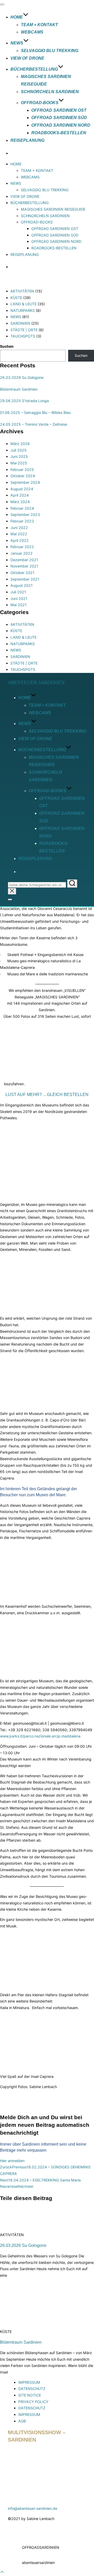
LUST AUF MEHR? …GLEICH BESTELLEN (47, 1094)
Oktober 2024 (23, 476)
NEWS (17, 43)
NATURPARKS (23, 310)
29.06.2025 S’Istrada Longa (24, 401)
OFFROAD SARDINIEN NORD (61, 125)
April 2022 (20, 540)
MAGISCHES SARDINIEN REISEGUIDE (53, 209)
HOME (17, 17)
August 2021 (22, 585)
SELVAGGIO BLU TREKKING (50, 51)
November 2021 (24, 566)
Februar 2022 (22, 547)
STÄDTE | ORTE (24, 330)
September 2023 (25, 514)
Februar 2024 (22, 508)
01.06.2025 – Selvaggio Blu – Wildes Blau (35, 412)
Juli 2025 (19, 450)
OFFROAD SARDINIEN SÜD (59, 118)
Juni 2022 (19, 528)
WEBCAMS (32, 32)
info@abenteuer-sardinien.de (33, 2508)
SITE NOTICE (30, 2395)
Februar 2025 (22, 469)
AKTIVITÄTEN (22, 291)
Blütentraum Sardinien (19, 389)
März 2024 (20, 502)
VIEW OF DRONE (27, 58)
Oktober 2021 (22, 573)
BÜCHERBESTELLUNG (34, 69)
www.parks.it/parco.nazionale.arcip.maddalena (40, 1736)
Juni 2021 (19, 598)
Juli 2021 (18, 592)
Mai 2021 (19, 605)
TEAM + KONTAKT (39, 25)
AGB (22, 2421)
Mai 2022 (19, 534)
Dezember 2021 (24, 560)
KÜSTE (16, 298)
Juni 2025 (19, 456)
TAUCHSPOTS (23, 336)
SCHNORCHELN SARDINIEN (50, 92)
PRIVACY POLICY (33, 2402)
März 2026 (20, 444)
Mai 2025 (19, 463)
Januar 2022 (22, 553)
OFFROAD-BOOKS (40, 103)
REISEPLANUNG (27, 140)
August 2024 (22, 489)
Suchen (7, 346)
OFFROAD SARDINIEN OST (59, 110)
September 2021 (25, 579)
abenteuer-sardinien (36, 682)
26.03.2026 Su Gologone (22, 377)
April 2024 (20, 495)
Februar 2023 (22, 521)
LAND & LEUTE (23, 304)
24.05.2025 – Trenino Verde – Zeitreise (34, 424)
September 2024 (25, 482)
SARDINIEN (20, 323)
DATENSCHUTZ (32, 2389)
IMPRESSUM (29, 2382)
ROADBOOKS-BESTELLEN (59, 133)
